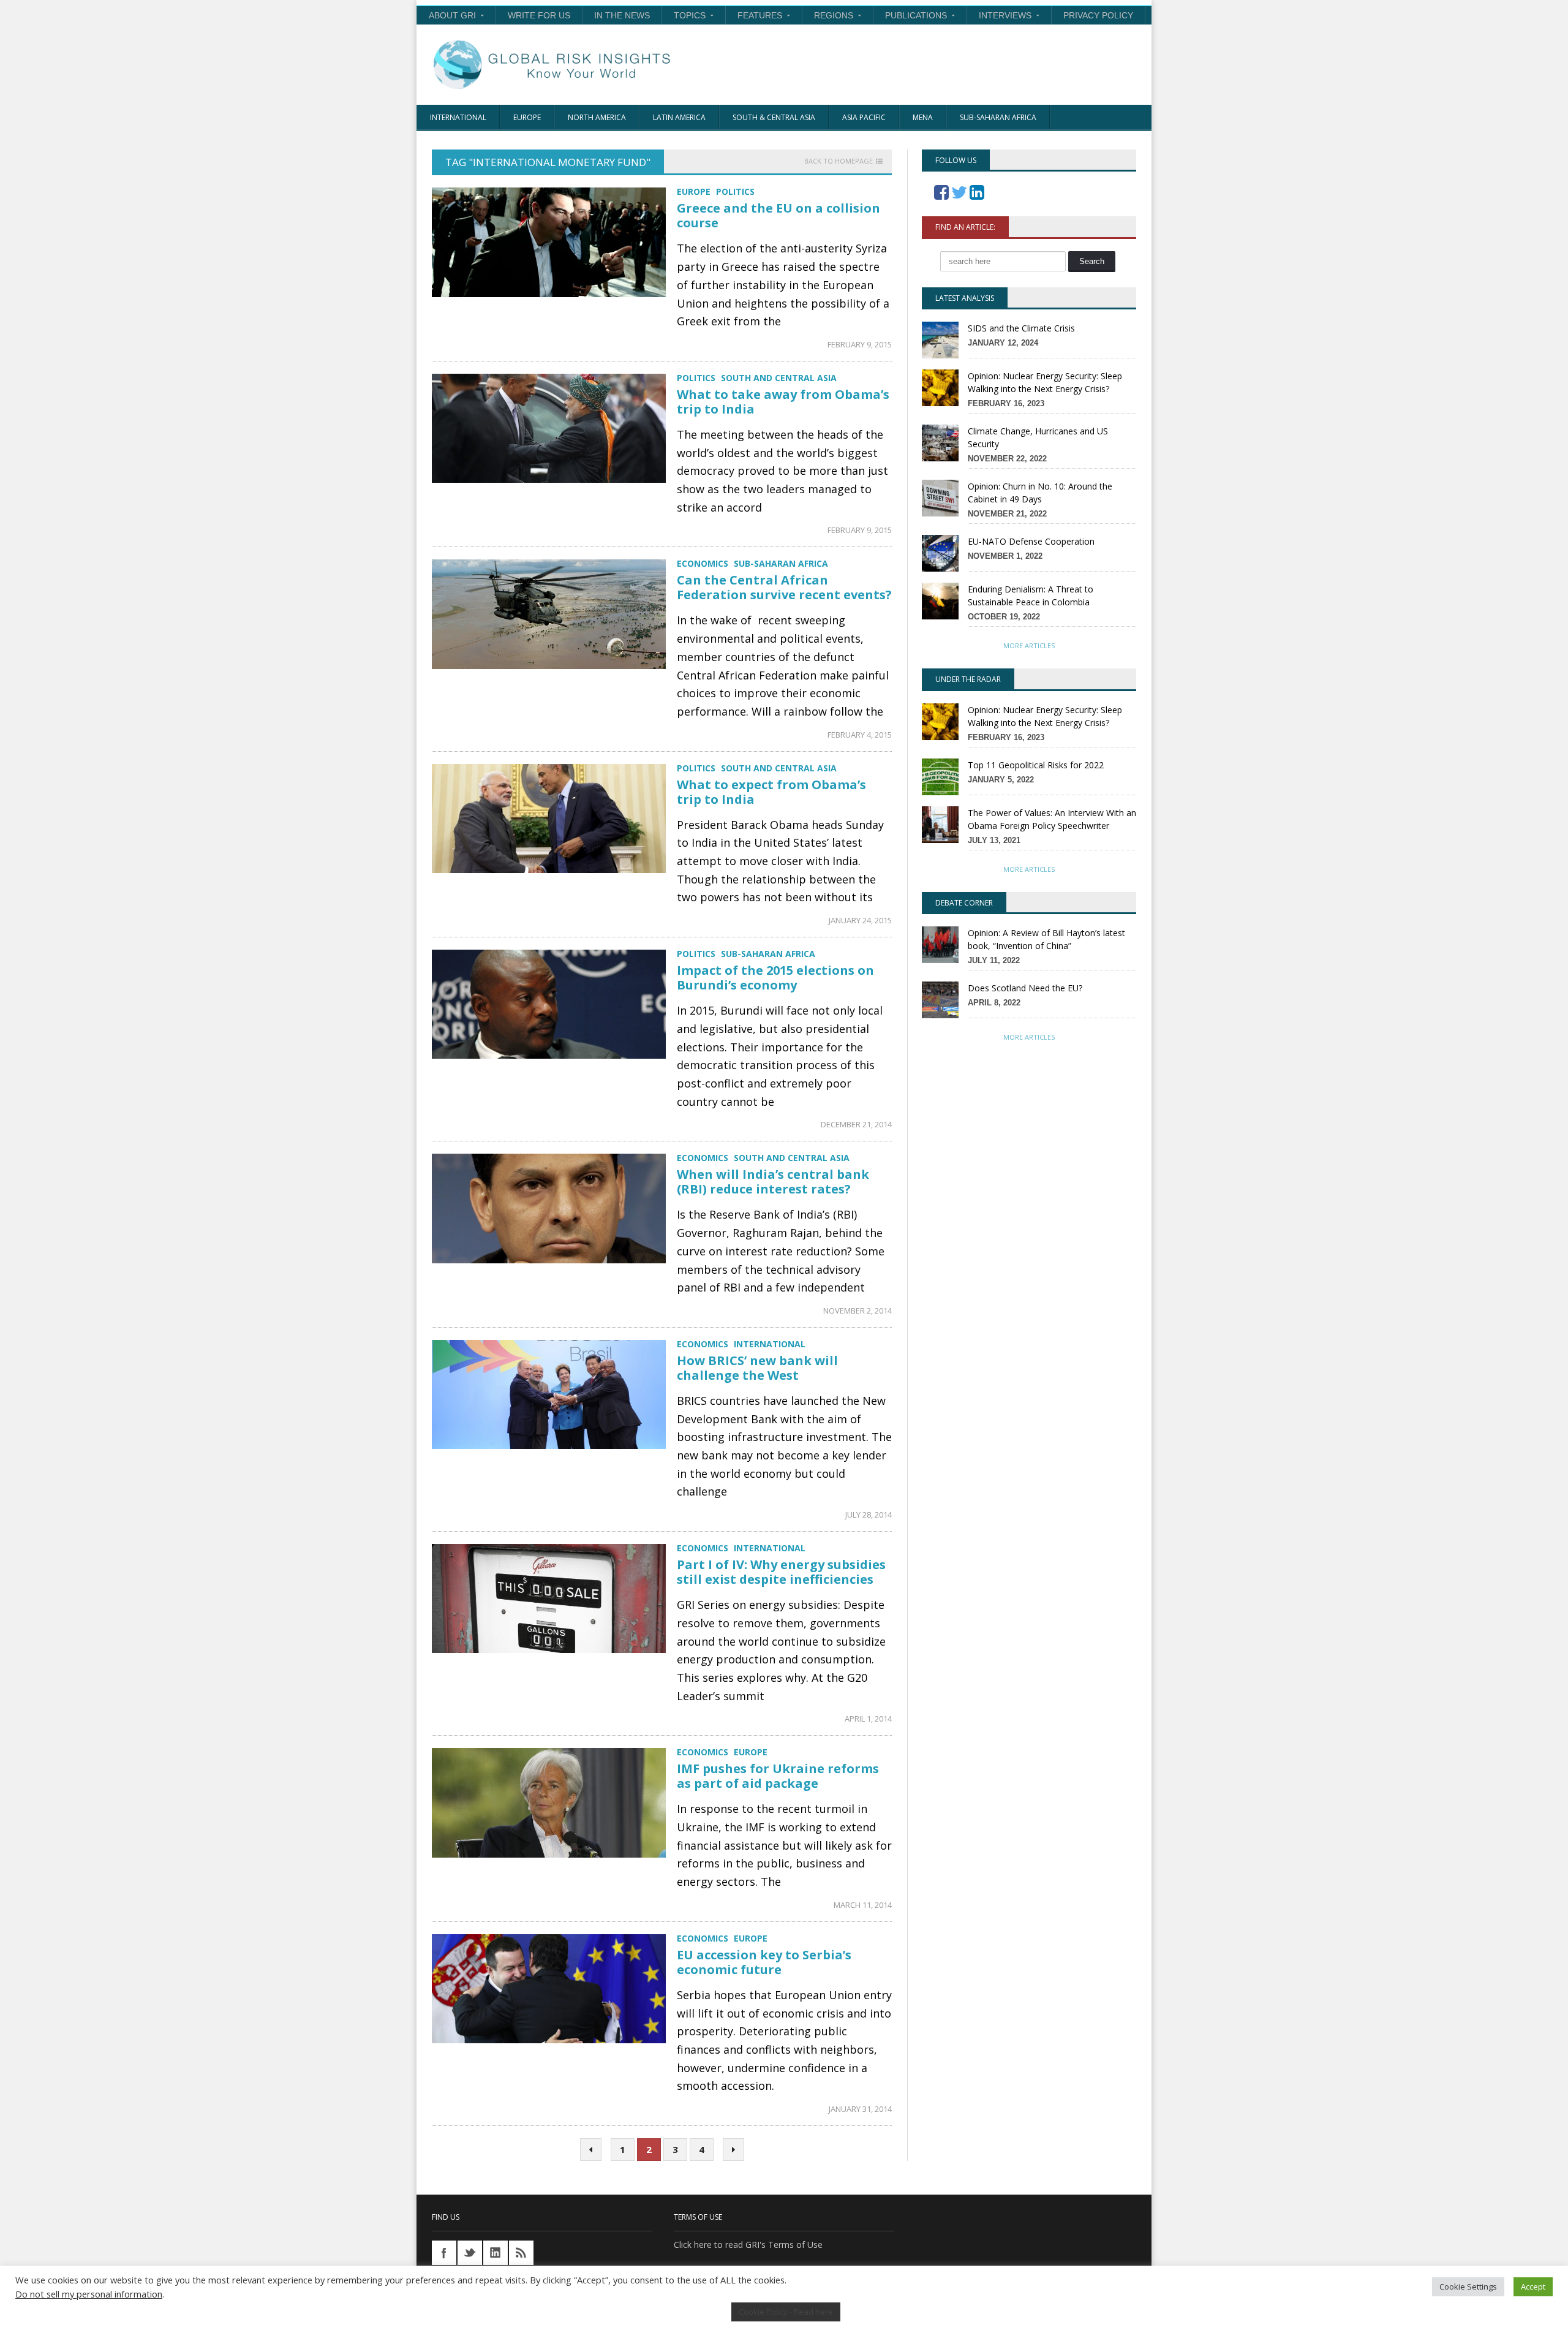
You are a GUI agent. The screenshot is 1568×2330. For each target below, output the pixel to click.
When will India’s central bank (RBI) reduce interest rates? (773, 1182)
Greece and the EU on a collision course (778, 215)
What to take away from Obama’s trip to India (783, 402)
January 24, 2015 (860, 920)
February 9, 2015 (860, 344)
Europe (527, 117)
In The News (622, 15)
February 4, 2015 (860, 735)
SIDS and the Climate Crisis (1021, 328)
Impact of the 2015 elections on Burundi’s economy (775, 978)
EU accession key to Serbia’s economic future (764, 1962)
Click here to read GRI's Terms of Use (748, 2245)
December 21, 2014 (856, 1124)
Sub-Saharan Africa (998, 117)
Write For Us (539, 15)
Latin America (679, 117)
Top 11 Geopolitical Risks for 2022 (1036, 765)
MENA (923, 117)
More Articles (1029, 645)
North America (597, 117)
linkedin (496, 2253)
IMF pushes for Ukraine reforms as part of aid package (778, 1776)
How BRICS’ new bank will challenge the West (757, 1368)
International (458, 117)
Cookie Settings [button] (1468, 2287)
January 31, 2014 (860, 2109)
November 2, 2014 (858, 1311)
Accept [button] (1533, 2287)
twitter (470, 2253)
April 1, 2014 (868, 1719)
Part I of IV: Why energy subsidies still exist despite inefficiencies (781, 1572)
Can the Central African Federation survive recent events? (784, 587)
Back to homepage (839, 161)
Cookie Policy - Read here (786, 2312)
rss (521, 2253)
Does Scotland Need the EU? (1025, 988)
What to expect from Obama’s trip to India (771, 792)
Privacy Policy (1098, 15)
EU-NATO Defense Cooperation (1031, 541)
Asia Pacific (864, 117)
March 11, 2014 (863, 1905)
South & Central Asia (774, 117)
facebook (444, 2253)
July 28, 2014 (869, 1515)
